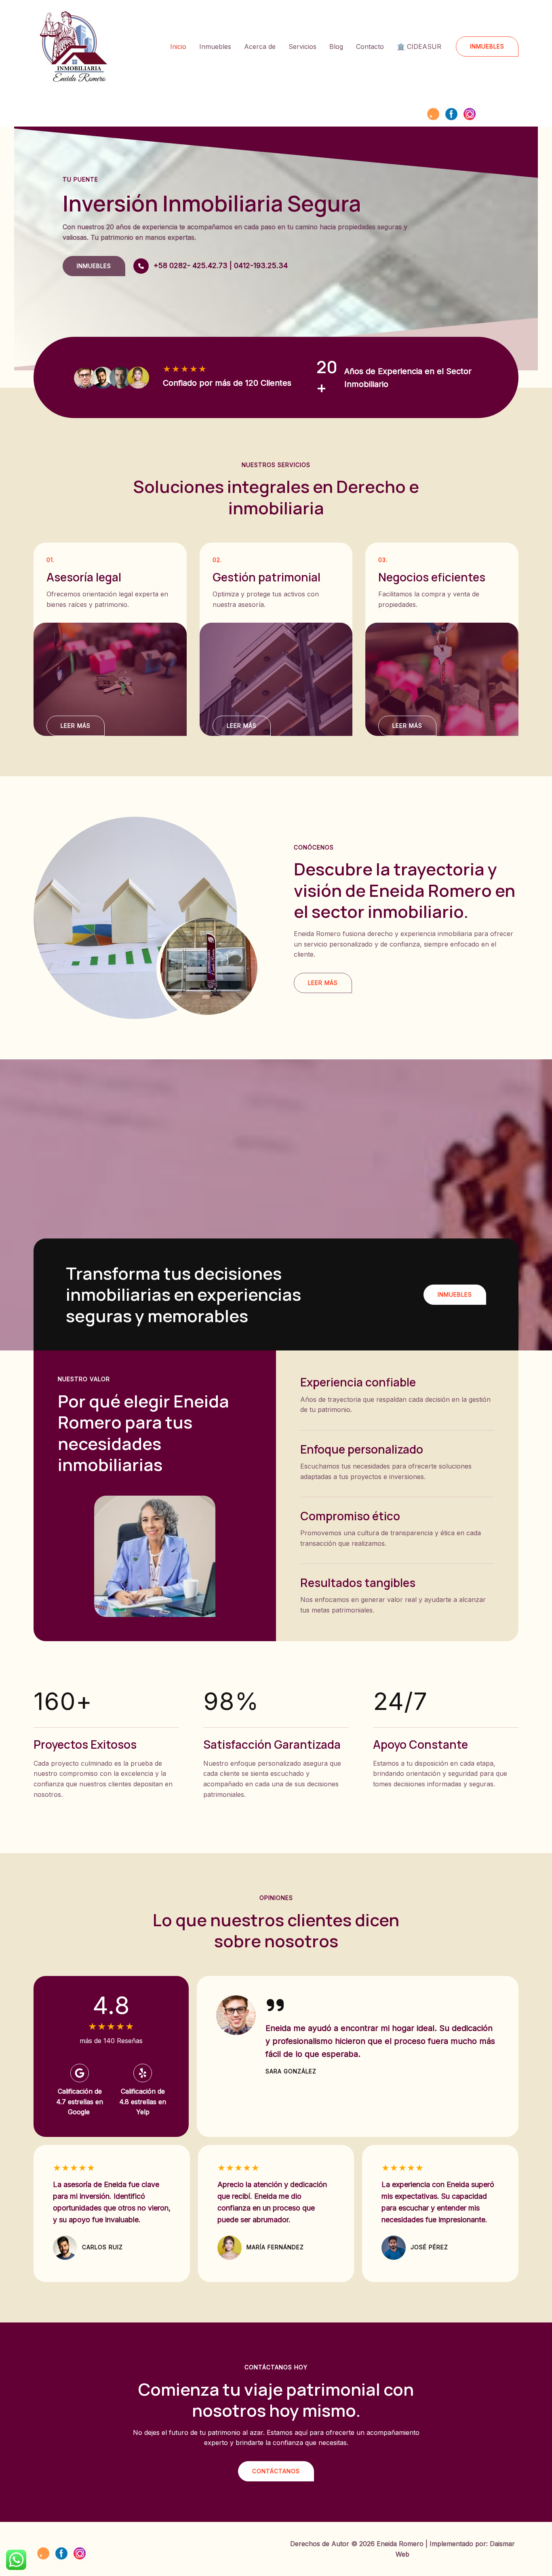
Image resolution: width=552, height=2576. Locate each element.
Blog (336, 46)
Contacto (370, 46)
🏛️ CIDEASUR (419, 46)
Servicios (302, 46)
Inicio (178, 46)
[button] (487, 46)
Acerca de (260, 46)
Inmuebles (215, 46)
